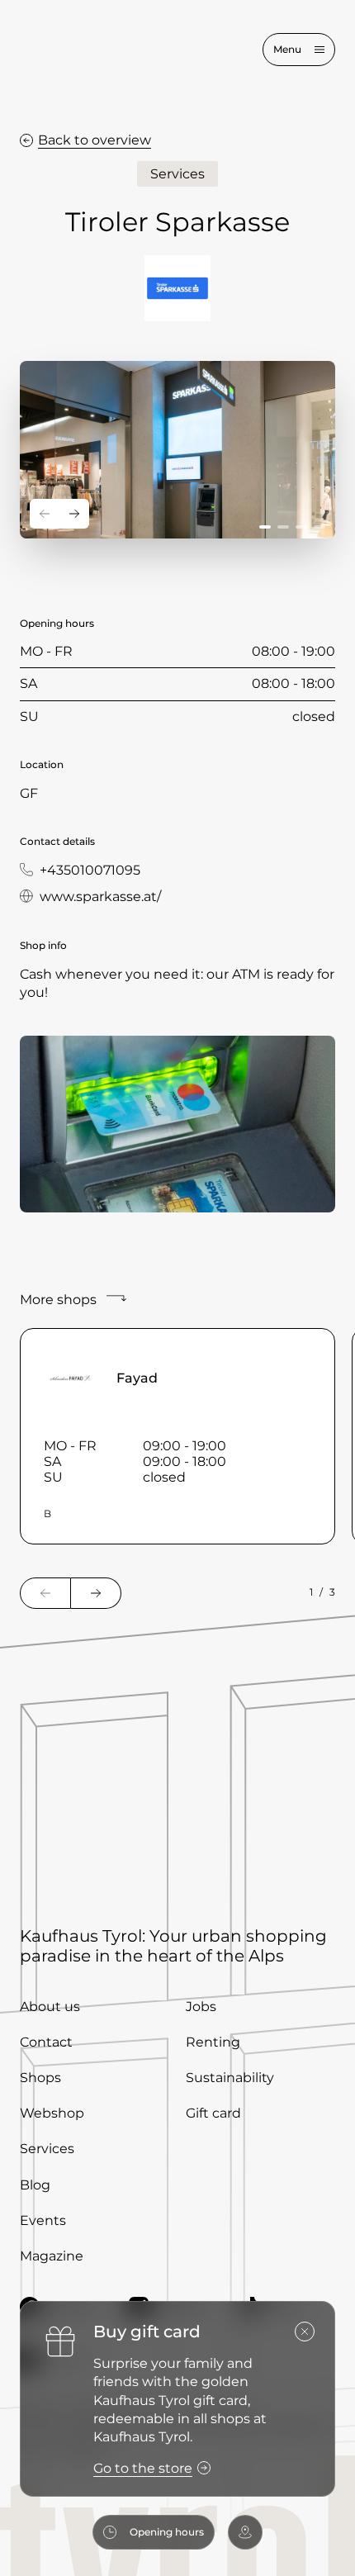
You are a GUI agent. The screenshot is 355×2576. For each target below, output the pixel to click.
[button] (265, 527)
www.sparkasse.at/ (100, 897)
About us (50, 2007)
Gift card (213, 2113)
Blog (35, 2185)
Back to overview (95, 140)
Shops (40, 2078)
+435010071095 (90, 870)
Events (43, 2220)
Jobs (201, 2007)
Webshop (52, 2113)
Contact (46, 2042)
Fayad (137, 1378)
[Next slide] (74, 514)
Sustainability (230, 2078)
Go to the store (143, 2468)
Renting (213, 2042)
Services (47, 2149)
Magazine (52, 2256)
